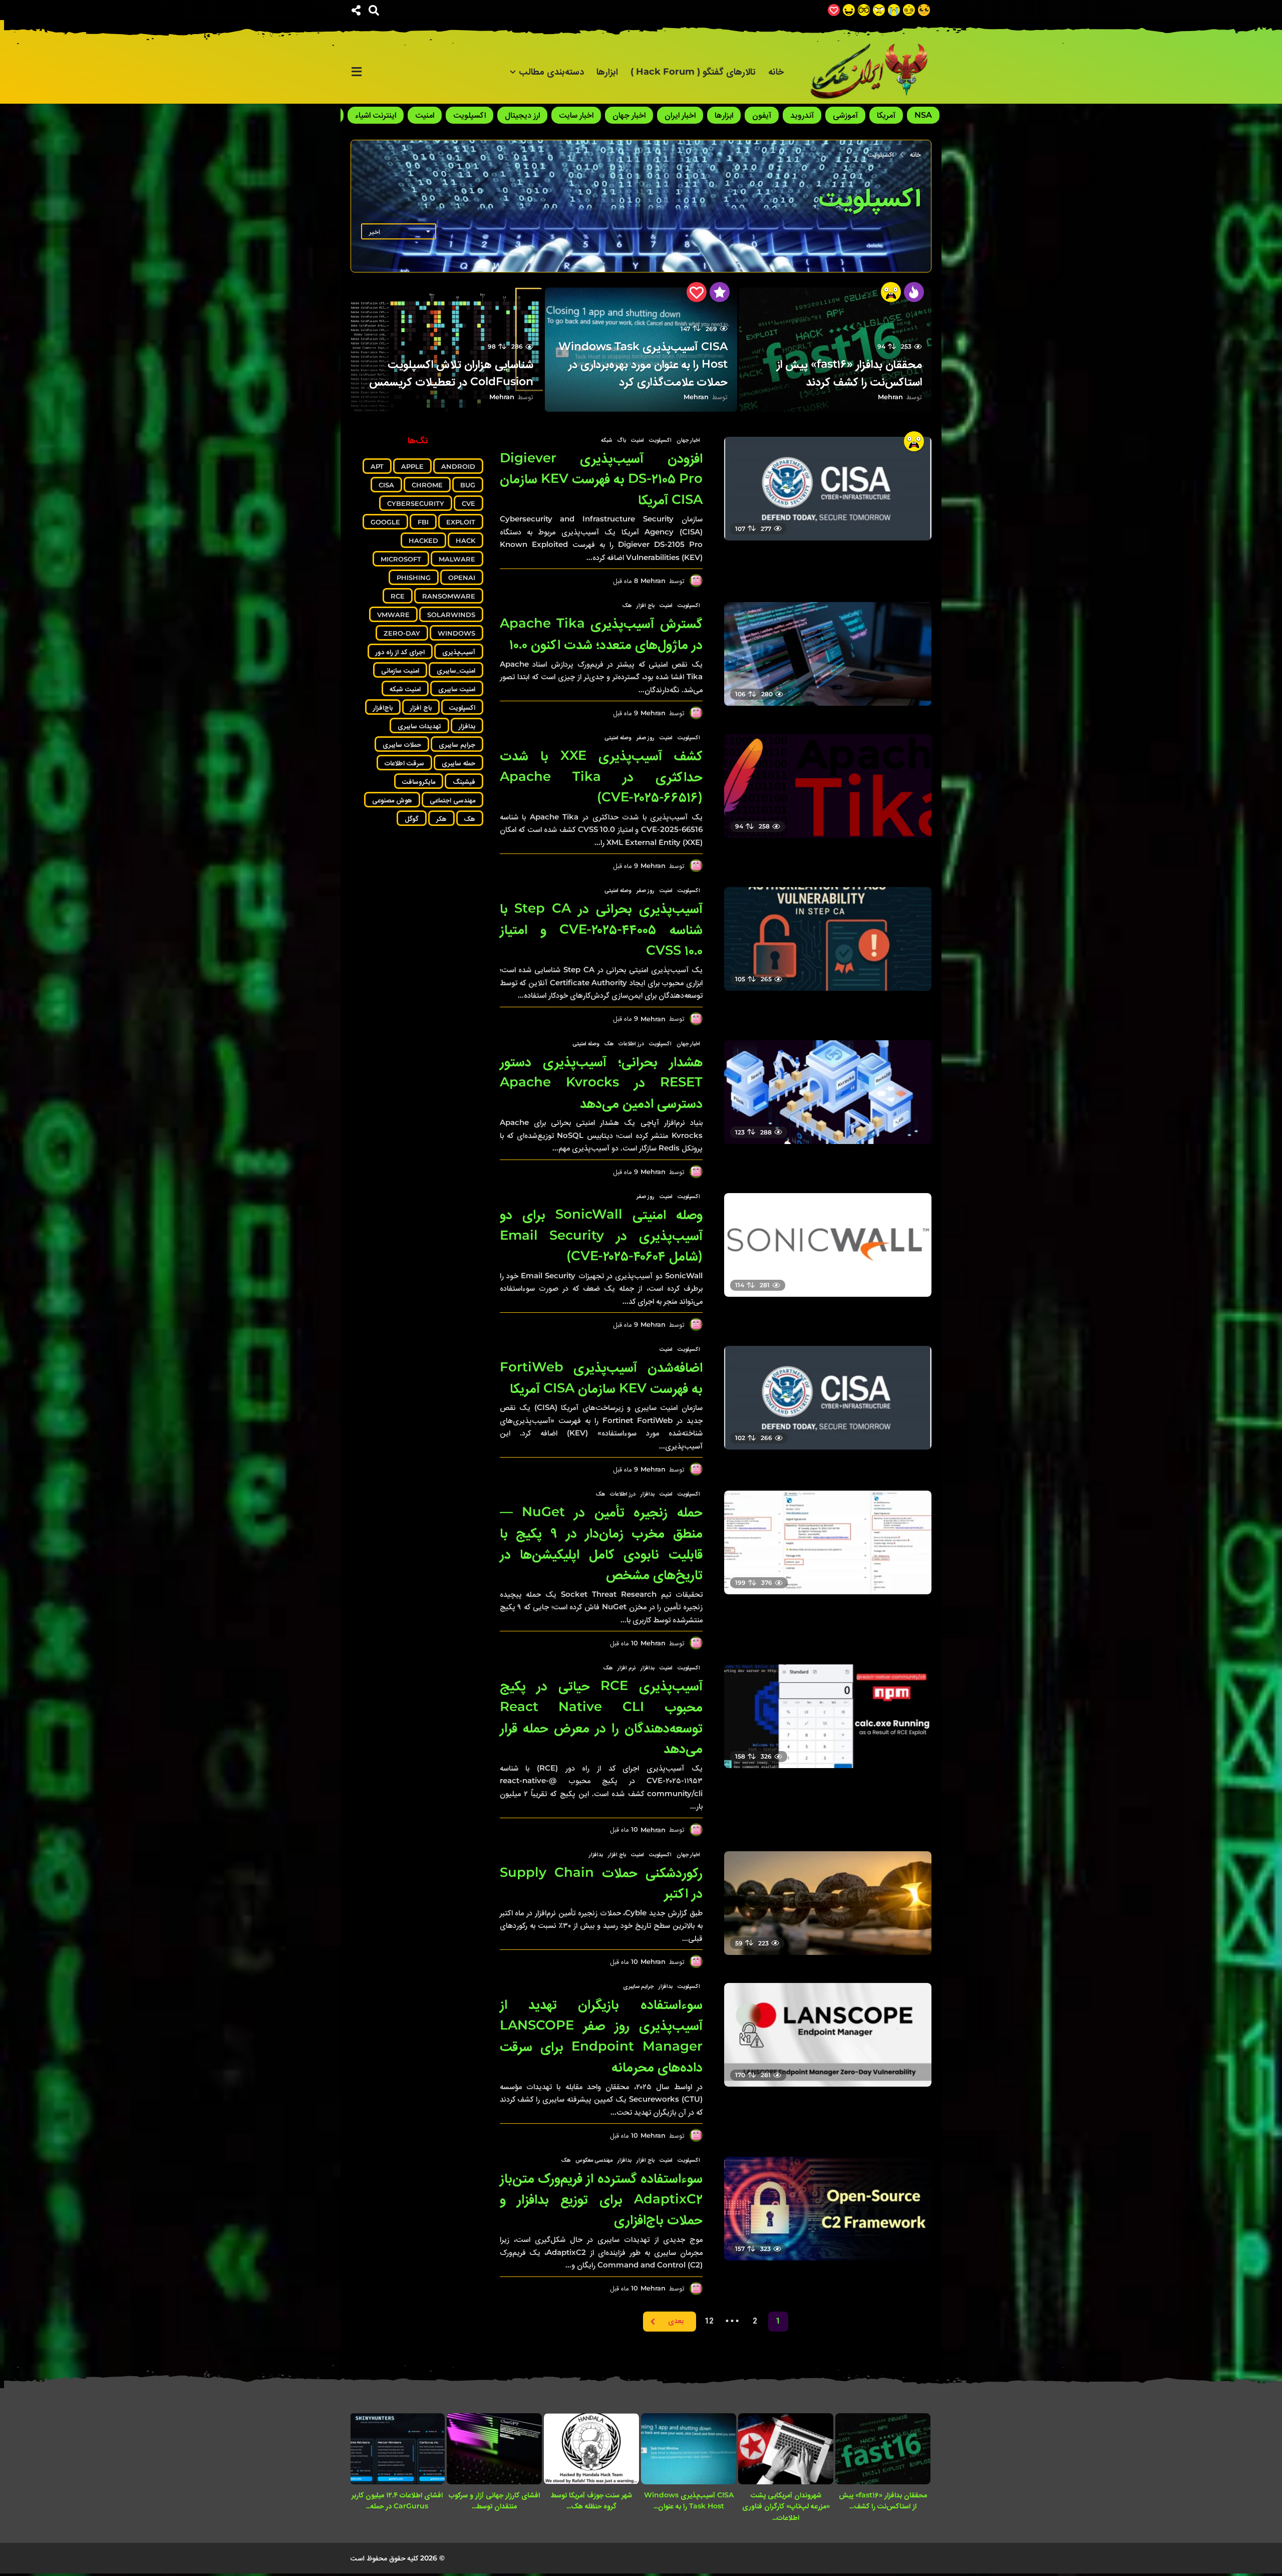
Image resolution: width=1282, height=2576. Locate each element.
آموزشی (845, 115)
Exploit (461, 522)
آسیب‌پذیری (459, 652)
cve (468, 503)
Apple (412, 466)
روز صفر (646, 737)
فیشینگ (464, 781)
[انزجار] (879, 10)
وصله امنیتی (618, 737)
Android (458, 466)
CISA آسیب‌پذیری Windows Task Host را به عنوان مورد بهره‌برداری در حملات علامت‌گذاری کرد (643, 364)
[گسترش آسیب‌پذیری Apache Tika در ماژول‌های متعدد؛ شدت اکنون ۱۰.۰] (828, 654)
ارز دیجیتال (522, 115)
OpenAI (462, 578)
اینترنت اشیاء (376, 115)
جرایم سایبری (638, 1986)
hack (465, 540)
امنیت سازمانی (400, 670)
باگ (621, 440)
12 (709, 2322)
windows (456, 633)
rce (398, 596)
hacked (423, 540)
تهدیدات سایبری (419, 726)
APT (377, 466)
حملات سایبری (402, 744)
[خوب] (834, 10)
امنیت (425, 115)
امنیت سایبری (457, 689)
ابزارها (607, 72)
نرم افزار (626, 1667)
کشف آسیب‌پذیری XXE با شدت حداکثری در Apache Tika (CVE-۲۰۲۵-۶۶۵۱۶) (601, 776)
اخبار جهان (629, 115)
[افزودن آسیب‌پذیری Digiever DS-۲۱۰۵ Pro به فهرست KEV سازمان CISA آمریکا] (828, 489)
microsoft (401, 559)
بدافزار (648, 1494)
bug (468, 485)
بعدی (676, 2322)
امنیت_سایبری (456, 670)
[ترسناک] (891, 292)
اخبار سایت (576, 115)
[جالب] (924, 10)
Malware (457, 559)
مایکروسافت (419, 781)
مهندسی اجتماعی (452, 800)
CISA (386, 485)
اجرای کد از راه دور (400, 652)
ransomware (449, 596)
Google (385, 522)
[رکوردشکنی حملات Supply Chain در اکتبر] (828, 1903)
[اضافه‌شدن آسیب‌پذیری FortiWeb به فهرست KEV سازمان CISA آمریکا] (828, 1398)
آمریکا (886, 115)
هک (627, 605)
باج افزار (646, 605)
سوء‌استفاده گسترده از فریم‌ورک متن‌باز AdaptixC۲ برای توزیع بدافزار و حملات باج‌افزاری (601, 2199)
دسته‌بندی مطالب (551, 72)
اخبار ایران (680, 115)
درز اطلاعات (631, 1043)
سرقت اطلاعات (404, 763)
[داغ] (914, 292)
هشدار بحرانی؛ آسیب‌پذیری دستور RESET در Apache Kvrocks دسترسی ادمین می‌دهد (601, 1082)
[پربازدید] (720, 292)
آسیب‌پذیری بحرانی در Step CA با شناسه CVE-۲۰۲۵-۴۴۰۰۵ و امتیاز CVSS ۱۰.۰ (601, 929)
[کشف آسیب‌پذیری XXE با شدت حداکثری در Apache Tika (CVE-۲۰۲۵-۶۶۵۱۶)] (828, 786)
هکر (441, 818)
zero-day (402, 633)
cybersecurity (416, 503)
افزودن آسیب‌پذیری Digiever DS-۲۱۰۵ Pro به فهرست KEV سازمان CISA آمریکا (601, 479)
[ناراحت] (894, 10)
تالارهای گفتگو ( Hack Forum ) (693, 72)
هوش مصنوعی (392, 800)
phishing (414, 578)
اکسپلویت (469, 115)
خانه (776, 72)
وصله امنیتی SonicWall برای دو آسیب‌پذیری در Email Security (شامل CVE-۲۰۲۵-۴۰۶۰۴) (601, 1235)
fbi (423, 522)
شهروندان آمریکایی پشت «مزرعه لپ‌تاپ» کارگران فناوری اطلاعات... (786, 2506)
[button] (374, 10)
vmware (393, 615)
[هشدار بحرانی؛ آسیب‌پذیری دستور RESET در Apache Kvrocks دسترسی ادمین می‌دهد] (828, 1092)
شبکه (606, 440)
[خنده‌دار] (849, 10)
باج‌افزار (383, 707)
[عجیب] (909, 10)
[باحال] (864, 10)
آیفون (762, 115)
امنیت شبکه (405, 689)
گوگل (412, 818)
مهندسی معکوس (594, 2160)
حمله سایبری (458, 763)
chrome (427, 485)
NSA (923, 115)
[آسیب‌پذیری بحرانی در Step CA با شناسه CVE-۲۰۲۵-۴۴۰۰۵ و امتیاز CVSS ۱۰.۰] (828, 939)
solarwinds (451, 615)
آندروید (802, 115)
